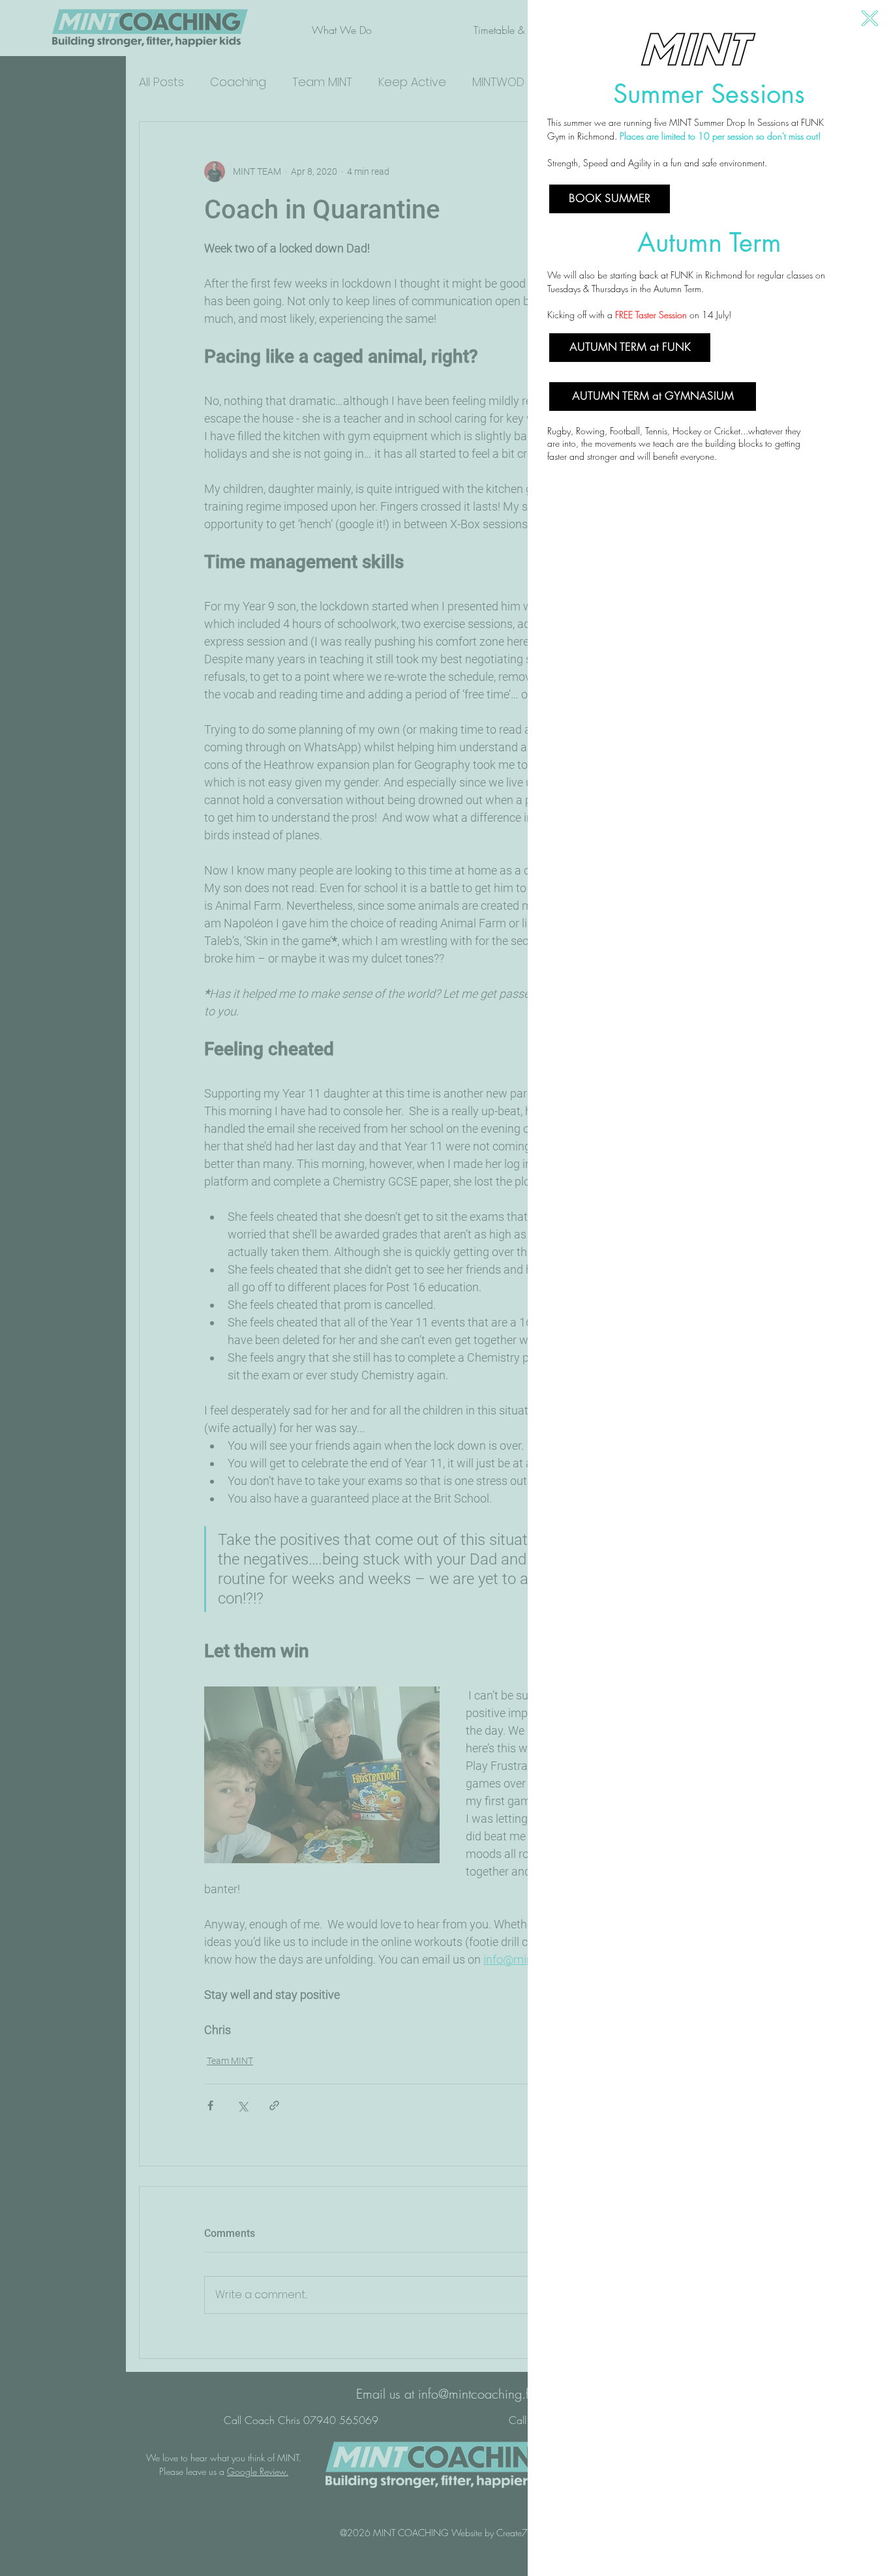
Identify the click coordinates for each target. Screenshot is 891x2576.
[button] (870, 18)
